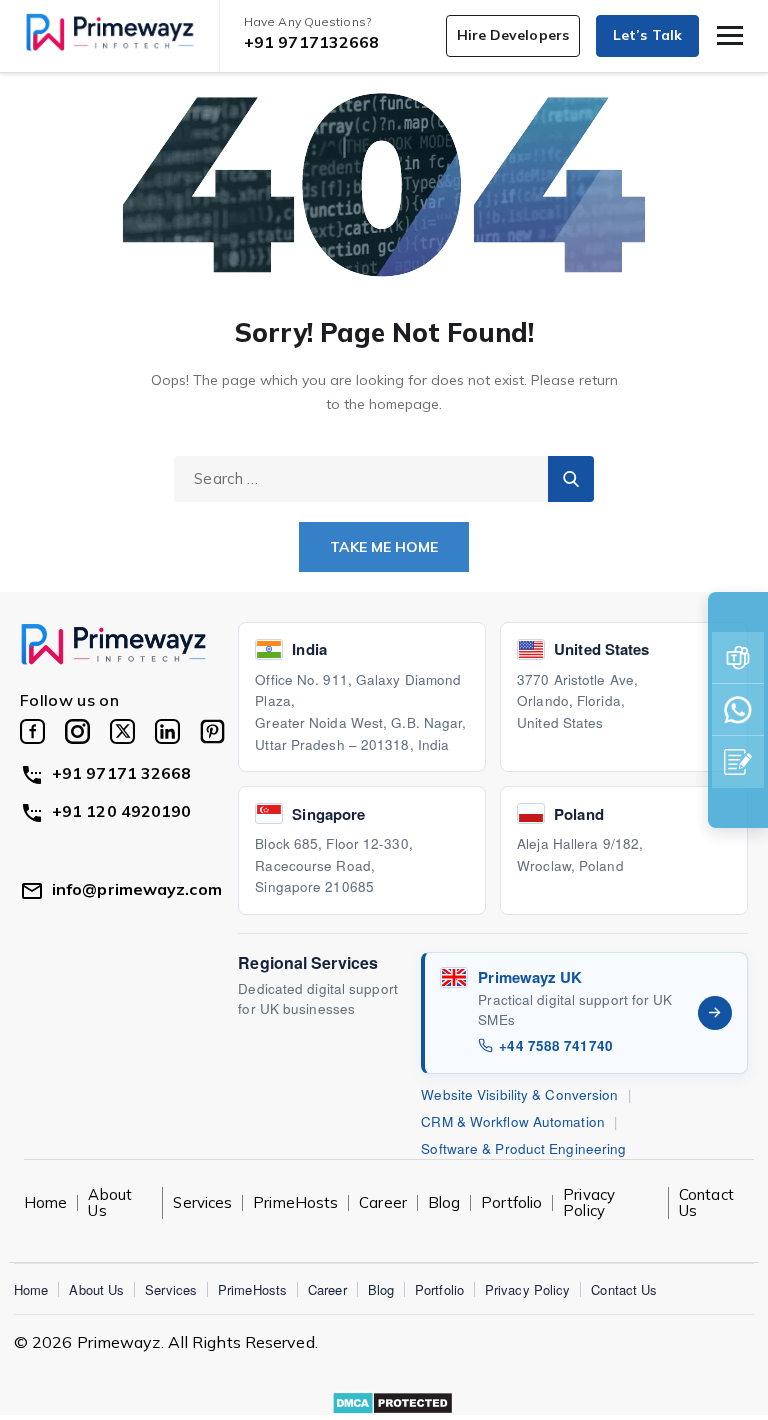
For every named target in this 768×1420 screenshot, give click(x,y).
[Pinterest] (212, 731)
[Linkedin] (167, 731)
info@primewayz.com (137, 889)
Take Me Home (384, 547)
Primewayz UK (530, 977)
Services (202, 1202)
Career (383, 1202)
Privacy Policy (589, 1202)
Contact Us (706, 1202)
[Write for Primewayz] (738, 762)
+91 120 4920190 (122, 811)
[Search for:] (384, 478)
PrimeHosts (295, 1202)
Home (31, 1289)
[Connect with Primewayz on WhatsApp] (738, 710)
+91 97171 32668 (122, 773)
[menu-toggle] (730, 35)
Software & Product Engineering (523, 1148)
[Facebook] (32, 731)
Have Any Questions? (307, 21)
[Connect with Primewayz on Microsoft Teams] (738, 658)
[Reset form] (571, 479)
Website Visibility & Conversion (519, 1094)
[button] (513, 36)
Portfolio (511, 1202)
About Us (96, 1289)
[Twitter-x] (122, 731)
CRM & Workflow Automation (513, 1121)
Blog (444, 1202)
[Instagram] (77, 731)
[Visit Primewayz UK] (715, 1013)
